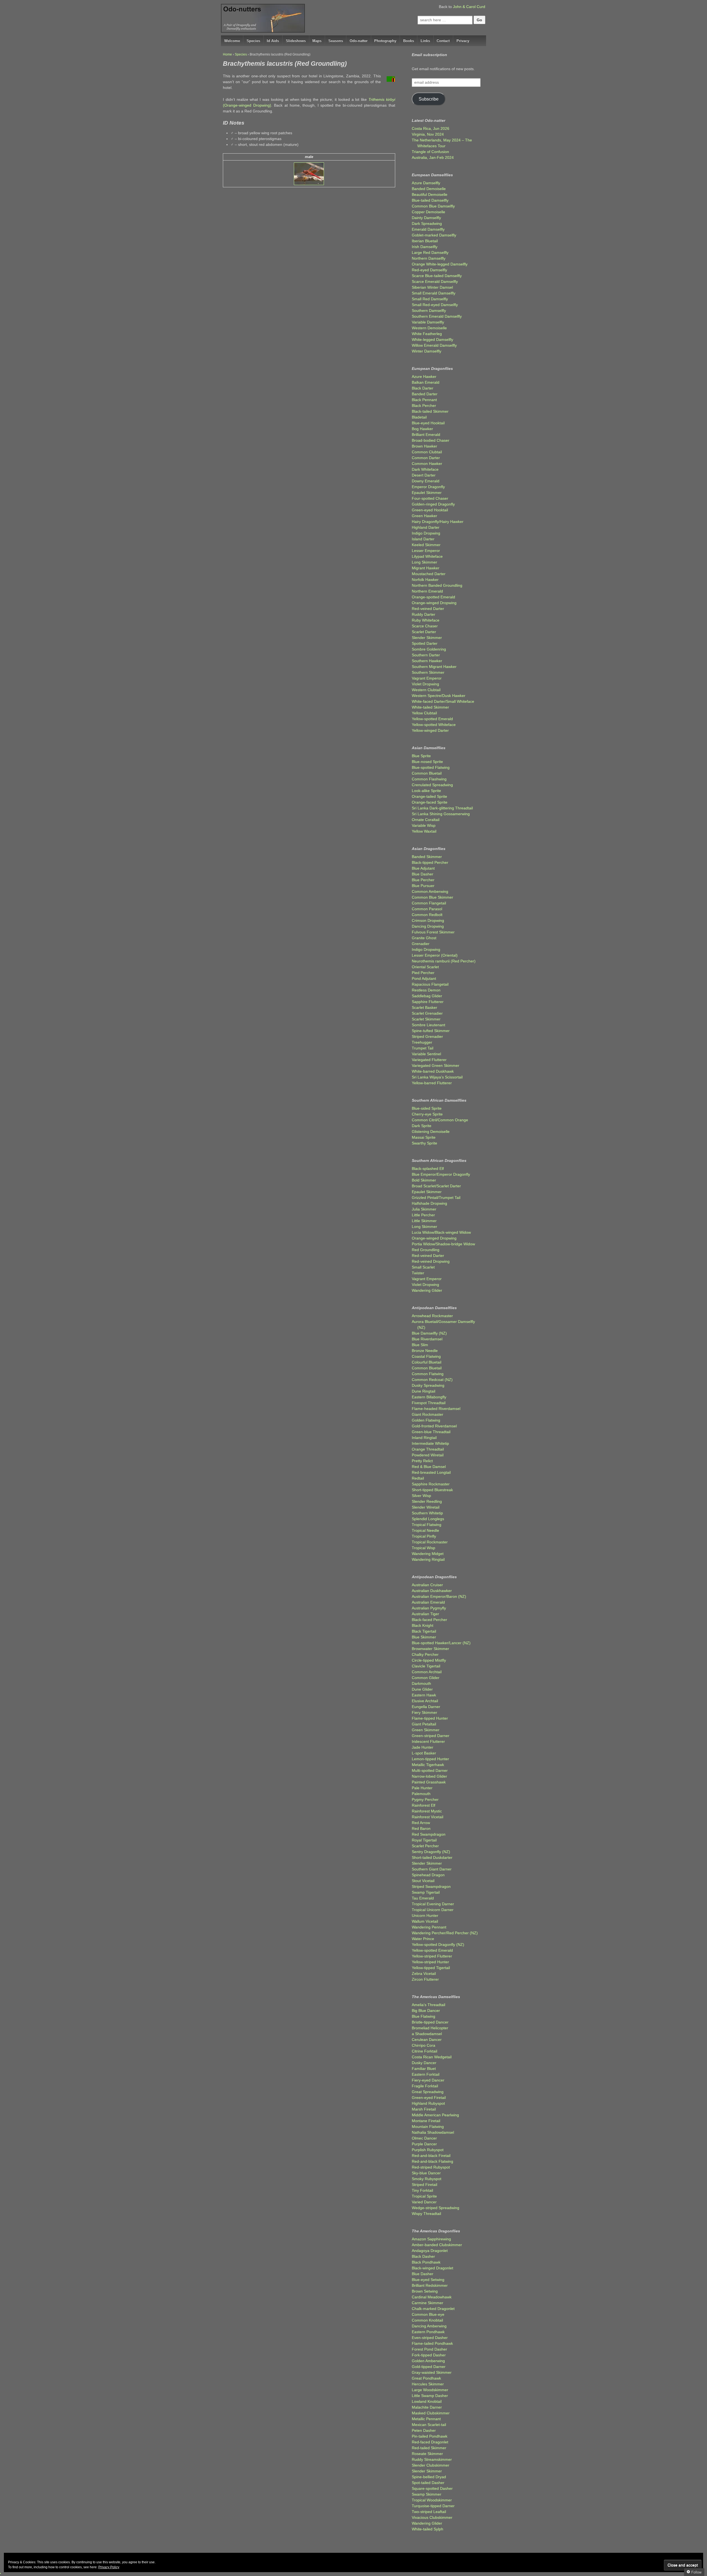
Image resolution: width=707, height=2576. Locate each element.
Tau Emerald (423, 1898)
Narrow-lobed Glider (429, 1776)
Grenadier (421, 944)
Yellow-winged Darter (430, 730)
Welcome (232, 41)
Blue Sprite (421, 756)
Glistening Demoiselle (431, 1132)
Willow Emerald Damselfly (434, 345)
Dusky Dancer (424, 2063)
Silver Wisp (421, 1496)
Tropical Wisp (424, 1548)
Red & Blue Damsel (429, 1467)
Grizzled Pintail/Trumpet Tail (436, 1198)
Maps (317, 41)
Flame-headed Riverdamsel (436, 1409)
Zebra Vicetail (424, 1974)
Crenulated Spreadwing (432, 785)
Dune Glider (422, 1689)
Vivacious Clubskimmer (432, 2517)
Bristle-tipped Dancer (430, 2022)
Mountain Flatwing (428, 2127)
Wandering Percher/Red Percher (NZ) (445, 1933)
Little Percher (423, 1215)
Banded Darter (425, 394)
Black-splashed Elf (428, 1169)
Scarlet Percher (425, 1846)
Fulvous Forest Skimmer (433, 932)
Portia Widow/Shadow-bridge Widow (443, 1244)
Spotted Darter (425, 643)
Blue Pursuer (423, 886)
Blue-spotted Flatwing (431, 767)
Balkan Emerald (426, 382)
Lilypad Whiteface (427, 556)
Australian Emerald (428, 1602)
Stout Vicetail (423, 1881)
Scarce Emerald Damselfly (435, 281)
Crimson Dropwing (428, 920)
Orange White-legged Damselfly (440, 264)
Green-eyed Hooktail (430, 510)
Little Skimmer (424, 1221)
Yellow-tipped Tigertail (431, 1968)
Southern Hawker (427, 661)
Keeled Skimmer (426, 545)
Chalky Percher (425, 1654)
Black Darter (423, 388)
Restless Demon (426, 990)
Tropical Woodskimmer (432, 2500)
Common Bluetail (427, 773)
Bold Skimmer (424, 1180)
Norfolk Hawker (425, 580)
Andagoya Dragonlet (430, 2251)
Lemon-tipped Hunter (430, 1759)
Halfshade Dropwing (429, 1203)
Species (253, 41)
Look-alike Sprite (426, 791)
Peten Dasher (424, 2430)
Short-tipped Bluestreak (432, 1490)
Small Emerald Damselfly (434, 293)
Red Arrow (421, 1823)
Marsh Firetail (424, 2109)
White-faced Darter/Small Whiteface (443, 701)
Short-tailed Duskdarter (432, 1857)
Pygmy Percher (425, 1799)
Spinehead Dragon (428, 1875)
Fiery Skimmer (424, 1712)
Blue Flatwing (424, 2016)
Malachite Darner (427, 2407)
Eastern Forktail (426, 2074)
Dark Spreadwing (427, 223)
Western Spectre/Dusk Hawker (439, 696)
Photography (385, 41)
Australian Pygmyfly (429, 1608)
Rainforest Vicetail (428, 1817)
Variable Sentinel (426, 1054)
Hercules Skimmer (428, 2384)
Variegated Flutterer (429, 1060)
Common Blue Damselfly (433, 206)
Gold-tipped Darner (429, 2367)
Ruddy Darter (424, 614)
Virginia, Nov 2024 (428, 134)
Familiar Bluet (424, 2069)
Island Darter (423, 539)
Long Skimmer (424, 562)
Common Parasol (427, 909)
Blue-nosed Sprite (427, 762)
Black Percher (424, 406)
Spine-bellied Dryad (429, 2477)
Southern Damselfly (429, 311)
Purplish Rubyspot (428, 2150)
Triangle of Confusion (430, 152)
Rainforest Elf (424, 1805)
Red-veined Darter (428, 609)
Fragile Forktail (425, 2086)
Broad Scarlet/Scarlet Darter (436, 1186)
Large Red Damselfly (430, 252)
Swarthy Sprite (424, 1143)
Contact (443, 41)
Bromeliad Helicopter (430, 2028)
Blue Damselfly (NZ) (429, 1333)
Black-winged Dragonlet (432, 2268)
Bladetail (419, 417)
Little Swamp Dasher (430, 2396)
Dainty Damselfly (426, 218)
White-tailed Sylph (428, 2529)
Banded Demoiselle (429, 189)
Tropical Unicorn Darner (433, 1910)
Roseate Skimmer (427, 2454)
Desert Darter (424, 475)
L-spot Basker (424, 1753)
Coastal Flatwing (426, 1356)
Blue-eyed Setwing (428, 2280)
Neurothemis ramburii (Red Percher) (444, 961)
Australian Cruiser (427, 1585)
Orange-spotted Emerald (433, 597)
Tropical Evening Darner (433, 1904)
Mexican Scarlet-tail (429, 2425)
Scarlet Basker (424, 1007)
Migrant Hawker (426, 568)
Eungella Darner (426, 1707)
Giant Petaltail (424, 1724)
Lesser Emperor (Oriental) (435, 955)
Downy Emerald (426, 481)
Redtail (418, 1478)
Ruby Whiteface (426, 620)
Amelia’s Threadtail (428, 2005)
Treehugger (422, 1042)
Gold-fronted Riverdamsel (434, 1426)
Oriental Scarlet (425, 967)
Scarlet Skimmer (426, 1019)
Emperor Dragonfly (428, 487)
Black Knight (423, 1625)
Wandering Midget (428, 1554)
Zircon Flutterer (425, 1979)
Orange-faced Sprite (430, 802)
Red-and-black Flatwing (432, 2161)
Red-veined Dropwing (431, 1261)
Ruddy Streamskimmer (432, 2459)
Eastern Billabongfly (429, 1397)
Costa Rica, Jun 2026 (431, 128)
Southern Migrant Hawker (434, 667)
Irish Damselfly (425, 247)
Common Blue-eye (428, 2314)
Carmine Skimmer (428, 2303)
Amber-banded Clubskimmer (437, 2245)
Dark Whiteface (425, 469)
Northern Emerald (427, 591)
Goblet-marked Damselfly (434, 235)
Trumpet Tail (423, 1048)
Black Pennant (424, 400)
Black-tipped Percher (430, 862)
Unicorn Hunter (425, 1915)
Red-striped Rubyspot (431, 2167)
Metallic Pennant (426, 2419)
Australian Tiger (425, 1614)
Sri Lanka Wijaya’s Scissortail (437, 1077)
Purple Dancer (424, 2144)
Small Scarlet (423, 1267)
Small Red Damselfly (430, 299)
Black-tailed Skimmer (430, 411)
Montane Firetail (426, 2121)
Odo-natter (359, 41)
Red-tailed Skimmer (429, 2448)
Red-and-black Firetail (431, 2156)
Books (409, 41)
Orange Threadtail (428, 1449)
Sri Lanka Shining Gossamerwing (441, 814)
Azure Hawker (424, 377)
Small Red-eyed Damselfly (435, 305)
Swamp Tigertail (426, 1892)
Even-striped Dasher (430, 2338)
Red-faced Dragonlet (430, 2442)
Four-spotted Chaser (430, 498)
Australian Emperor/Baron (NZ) (439, 1596)
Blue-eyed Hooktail (428, 423)
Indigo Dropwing (426, 533)
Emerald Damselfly (428, 229)
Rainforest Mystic (427, 1811)
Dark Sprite (422, 1126)
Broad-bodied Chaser (431, 440)
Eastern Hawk (424, 1695)
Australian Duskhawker (432, 1591)
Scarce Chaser (425, 626)
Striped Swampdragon (431, 1886)
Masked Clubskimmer (431, 2413)
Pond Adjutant (424, 978)
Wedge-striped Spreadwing (436, 2208)
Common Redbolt (427, 915)
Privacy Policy (109, 2567)
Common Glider (426, 1678)
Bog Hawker (422, 429)
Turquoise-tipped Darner (433, 2506)
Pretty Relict (422, 1461)
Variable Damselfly (428, 322)
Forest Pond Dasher (429, 2349)
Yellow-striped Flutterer (432, 1956)
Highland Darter (426, 527)
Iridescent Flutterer (428, 1741)
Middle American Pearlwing (435, 2115)
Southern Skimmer (428, 672)
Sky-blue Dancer (426, 2173)
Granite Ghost (424, 938)
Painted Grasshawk (429, 1782)
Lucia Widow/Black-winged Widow (441, 1232)
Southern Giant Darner (432, 1869)
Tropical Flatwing (427, 1525)
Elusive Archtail (425, 1701)
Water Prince (423, 1939)
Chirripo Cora (424, 2045)
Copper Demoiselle (428, 212)
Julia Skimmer (424, 1209)
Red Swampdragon (429, 1834)
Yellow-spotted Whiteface (434, 725)
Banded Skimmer (427, 857)
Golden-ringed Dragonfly (433, 504)
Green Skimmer (426, 1730)
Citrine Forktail (424, 2051)
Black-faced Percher (429, 1620)
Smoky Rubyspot (427, 2179)
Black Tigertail (424, 1631)
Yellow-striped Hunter (430, 1962)
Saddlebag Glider (427, 996)
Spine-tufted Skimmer (431, 1031)
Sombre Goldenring (429, 649)
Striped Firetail (424, 2185)
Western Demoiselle (429, 328)
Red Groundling (426, 1250)
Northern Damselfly (429, 258)
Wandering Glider (427, 1290)
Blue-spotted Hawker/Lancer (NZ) (441, 1643)
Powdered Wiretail (428, 1455)
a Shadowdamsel (427, 2034)
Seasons (336, 41)
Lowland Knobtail (427, 2401)
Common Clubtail (427, 452)
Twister (418, 1273)
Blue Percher (423, 880)
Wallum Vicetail (425, 1921)
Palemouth (421, 1794)
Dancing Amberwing (429, 2326)
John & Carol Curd (469, 7)
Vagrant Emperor (427, 678)
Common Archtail (427, 1672)
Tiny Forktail (422, 2190)
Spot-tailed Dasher (428, 2483)
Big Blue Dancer (426, 2011)
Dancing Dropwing (428, 926)
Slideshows (296, 41)
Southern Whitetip (427, 1513)
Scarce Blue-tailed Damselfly (437, 276)
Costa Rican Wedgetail (432, 2057)
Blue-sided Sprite (427, 1108)
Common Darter (426, 458)
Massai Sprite (424, 1137)
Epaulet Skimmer (427, 493)
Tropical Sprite (424, 2196)
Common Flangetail (429, 903)
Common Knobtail (427, 2320)
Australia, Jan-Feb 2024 (433, 157)
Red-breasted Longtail (431, 1472)
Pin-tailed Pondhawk (430, 2436)
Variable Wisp (424, 825)
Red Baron (421, 1828)
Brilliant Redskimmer (430, 2285)
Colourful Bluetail (427, 1362)
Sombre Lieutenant (428, 1025)
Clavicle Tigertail (426, 1666)
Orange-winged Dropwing (434, 603)
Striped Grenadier (427, 1036)
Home (227, 54)
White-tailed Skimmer (430, 707)
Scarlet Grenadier (427, 1013)
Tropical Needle (425, 1530)
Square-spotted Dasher (432, 2488)
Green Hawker (424, 516)
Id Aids (273, 41)
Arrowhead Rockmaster (432, 1316)
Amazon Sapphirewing (431, 2239)
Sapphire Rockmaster (431, 1484)
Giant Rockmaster (428, 1414)
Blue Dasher (423, 874)
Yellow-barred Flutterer (432, 1083)
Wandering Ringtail (428, 1559)
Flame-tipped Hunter (430, 1718)
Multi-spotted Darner (430, 1770)
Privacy (463, 41)
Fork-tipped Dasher (429, 2355)
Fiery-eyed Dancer (428, 2080)
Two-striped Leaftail (429, 2512)
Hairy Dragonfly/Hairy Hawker (438, 522)
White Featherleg (427, 334)
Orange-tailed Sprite (429, 796)
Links (425, 41)
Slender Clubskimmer (431, 2465)
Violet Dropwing (425, 684)
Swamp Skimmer (427, 2494)
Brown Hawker (424, 446)
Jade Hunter (423, 1747)
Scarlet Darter (424, 632)
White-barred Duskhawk (433, 1071)
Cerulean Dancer (427, 2040)
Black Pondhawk (426, 2262)
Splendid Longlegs (428, 1519)
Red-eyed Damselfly (429, 270)
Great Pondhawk (426, 2378)
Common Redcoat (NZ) (432, 1380)
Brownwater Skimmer (430, 1649)
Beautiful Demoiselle (430, 194)
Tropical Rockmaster (430, 1542)
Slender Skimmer (427, 638)
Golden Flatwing (426, 1420)
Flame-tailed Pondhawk (432, 2343)
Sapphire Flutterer (428, 1002)
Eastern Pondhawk (428, 2332)
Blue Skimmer (424, 1637)
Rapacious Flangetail (430, 984)
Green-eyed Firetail (429, 2098)
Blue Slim (420, 1345)
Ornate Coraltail (426, 820)
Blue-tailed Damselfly (430, 200)
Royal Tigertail (424, 1840)
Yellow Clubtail (424, 713)
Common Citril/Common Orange (440, 1120)
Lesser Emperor (426, 551)
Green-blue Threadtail (431, 1432)
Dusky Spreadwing (428, 1385)
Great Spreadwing (428, 2092)
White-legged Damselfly (432, 340)
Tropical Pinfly (424, 1536)
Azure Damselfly (426, 183)
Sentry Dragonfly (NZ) (431, 1852)
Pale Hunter (422, 1788)
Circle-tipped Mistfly (429, 1660)
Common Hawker (427, 464)
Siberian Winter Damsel (432, 287)
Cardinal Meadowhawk (432, 2297)
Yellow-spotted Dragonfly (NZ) (438, 1945)
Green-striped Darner (431, 1736)
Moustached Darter (429, 574)
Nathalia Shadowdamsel (433, 2132)
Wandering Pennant (429, 1927)
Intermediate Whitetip (430, 1443)
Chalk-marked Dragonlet (433, 2309)
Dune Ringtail (424, 1391)
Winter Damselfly (427, 351)
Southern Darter (426, 655)
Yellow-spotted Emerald (432, 719)
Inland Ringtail (424, 1438)
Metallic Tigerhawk (428, 1765)
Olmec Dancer (424, 2138)
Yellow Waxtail (424, 831)
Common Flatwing (428, 1374)
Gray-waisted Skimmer (432, 2372)
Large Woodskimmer (430, 2390)
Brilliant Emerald (426, 435)
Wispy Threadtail (426, 2214)
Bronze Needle (425, 1351)
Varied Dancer (424, 2202)
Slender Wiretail (426, 1507)
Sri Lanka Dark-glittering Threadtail (442, 808)
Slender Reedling (427, 1501)
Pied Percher (423, 973)
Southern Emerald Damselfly (437, 316)
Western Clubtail (426, 690)
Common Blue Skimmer (432, 897)
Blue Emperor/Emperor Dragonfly (441, 1174)
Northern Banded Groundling (437, 585)
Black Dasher (423, 2256)
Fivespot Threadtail (429, 1403)
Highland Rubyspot (428, 2103)
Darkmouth (421, 1683)
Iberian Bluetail (425, 241)
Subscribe (429, 99)
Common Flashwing (429, 779)
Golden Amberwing (428, 2361)
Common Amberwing (430, 891)
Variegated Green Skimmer (436, 1065)
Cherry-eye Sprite (427, 1114)
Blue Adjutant (423, 868)
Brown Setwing (425, 2291)
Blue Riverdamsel (427, 1339)
